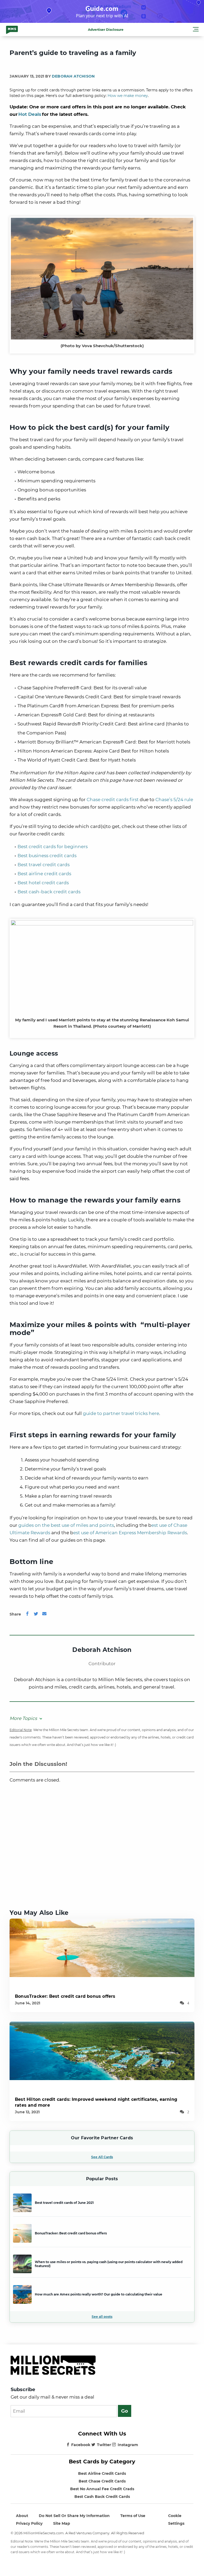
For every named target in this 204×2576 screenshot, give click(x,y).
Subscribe (23, 2390)
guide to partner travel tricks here (121, 1413)
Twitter (104, 2445)
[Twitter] (36, 1614)
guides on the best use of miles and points (66, 1525)
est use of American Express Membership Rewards (130, 1533)
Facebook (81, 2445)
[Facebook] (27, 1614)
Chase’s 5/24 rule (174, 800)
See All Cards (102, 2157)
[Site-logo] (12, 29)
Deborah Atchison (73, 76)
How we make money (128, 96)
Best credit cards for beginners (53, 847)
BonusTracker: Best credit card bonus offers (65, 1996)
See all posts (102, 2317)
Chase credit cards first (113, 800)
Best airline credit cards (44, 874)
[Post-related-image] (102, 1947)
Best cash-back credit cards (49, 892)
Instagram (128, 2445)
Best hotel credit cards (43, 883)
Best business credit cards (47, 856)
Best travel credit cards (44, 865)
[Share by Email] (44, 1614)
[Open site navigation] (196, 30)
